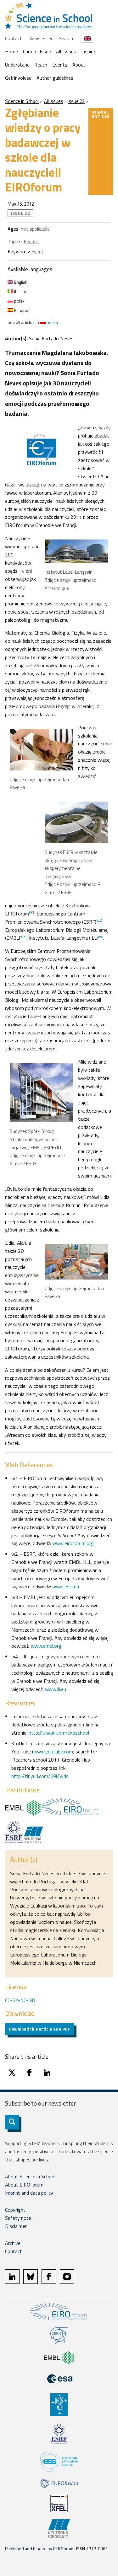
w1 (32, 912)
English (20, 282)
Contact (14, 38)
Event (37, 251)
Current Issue (37, 51)
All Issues (66, 51)
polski (19, 301)
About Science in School (30, 2176)
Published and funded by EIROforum (39, 2549)
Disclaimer (16, 2226)
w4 (101, 936)
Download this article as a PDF (39, 2029)
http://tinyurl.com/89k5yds (40, 1776)
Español (21, 310)
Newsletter (40, 38)
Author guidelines (55, 78)
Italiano (20, 291)
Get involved (18, 78)
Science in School (22, 101)
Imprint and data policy (29, 2193)
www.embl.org (46, 1646)
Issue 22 (76, 101)
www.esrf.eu (66, 1586)
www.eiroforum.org (73, 1543)
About (79, 65)
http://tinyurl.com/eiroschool (59, 1733)
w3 (23, 936)
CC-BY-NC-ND (20, 2000)
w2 (99, 920)
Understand (17, 65)
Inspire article (101, 114)
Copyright (15, 2210)
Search (66, 38)
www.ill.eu (56, 1689)
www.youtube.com (53, 1752)
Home (11, 51)
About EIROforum (24, 2185)
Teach (41, 65)
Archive (13, 2243)
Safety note (18, 2218)
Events (60, 65)
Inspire (88, 51)
